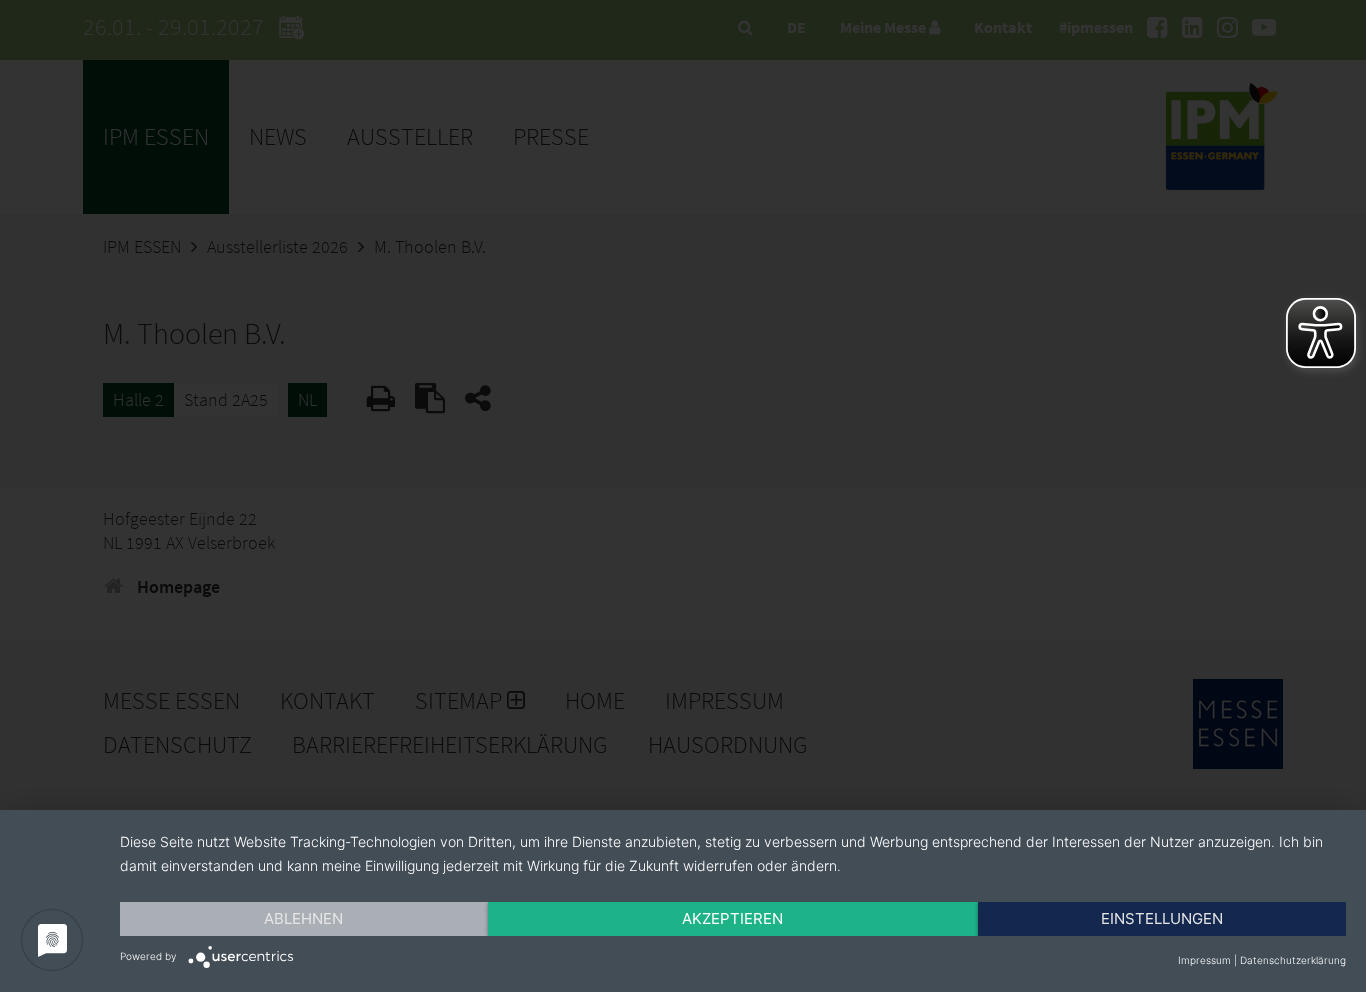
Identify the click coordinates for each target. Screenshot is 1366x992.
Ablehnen (303, 918)
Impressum (1204, 960)
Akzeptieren (732, 918)
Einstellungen (1162, 918)
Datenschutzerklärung (1293, 960)
